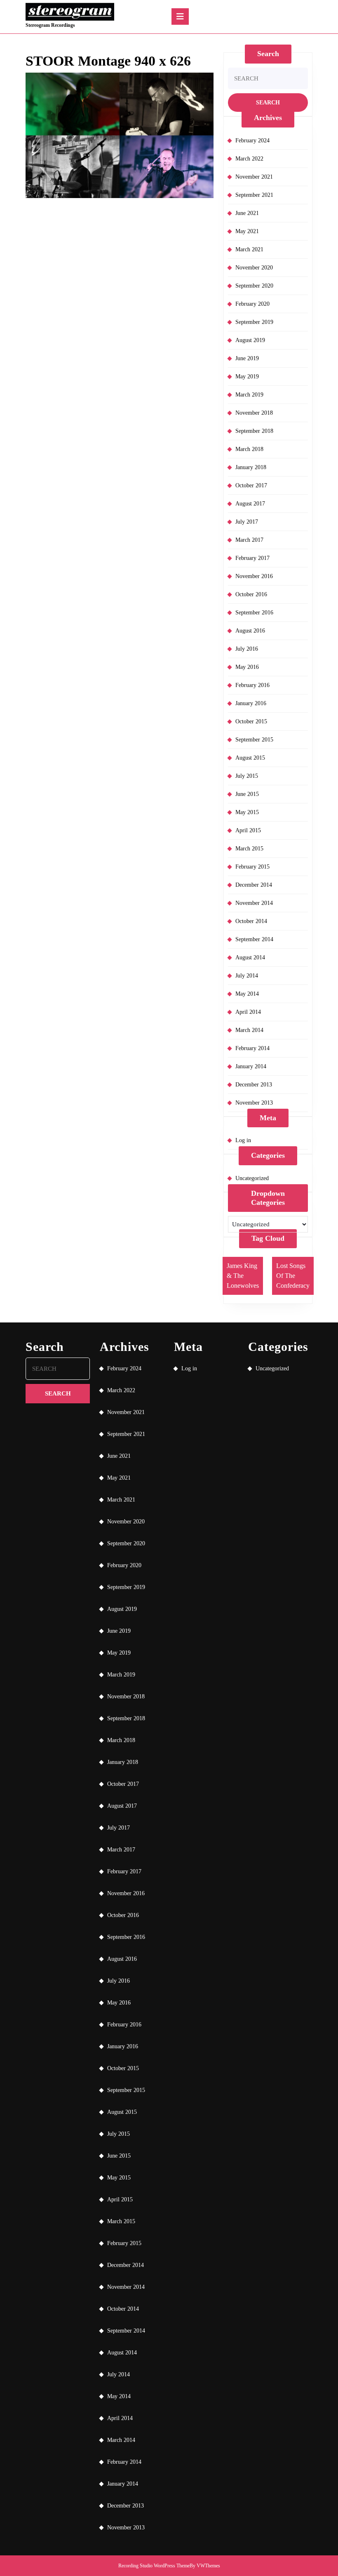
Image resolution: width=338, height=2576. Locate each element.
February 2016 (252, 685)
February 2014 (252, 1048)
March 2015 (249, 849)
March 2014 (249, 1030)
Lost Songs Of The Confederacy (293, 1276)
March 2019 (249, 395)
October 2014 (251, 921)
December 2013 (254, 1085)
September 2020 (254, 286)
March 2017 (249, 540)
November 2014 (254, 903)
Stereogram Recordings (50, 25)
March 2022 (249, 159)
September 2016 (254, 613)
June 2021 (247, 213)
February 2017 (252, 558)
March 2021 (249, 249)
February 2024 (252, 140)
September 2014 (254, 939)
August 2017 (250, 504)
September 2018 (254, 431)
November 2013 (254, 1103)
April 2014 (248, 1012)
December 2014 (254, 885)
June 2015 (247, 794)
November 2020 (254, 268)
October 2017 (251, 485)
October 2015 (251, 721)
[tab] (180, 17)
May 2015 (247, 812)
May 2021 (247, 231)
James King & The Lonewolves (243, 1276)
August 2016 (250, 631)
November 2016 (254, 576)
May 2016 (247, 667)
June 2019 (247, 358)
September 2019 (254, 322)
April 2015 (248, 830)
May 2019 (247, 377)
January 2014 (251, 1066)
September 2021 (254, 195)
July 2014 (247, 976)
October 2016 (251, 594)
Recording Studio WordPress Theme (154, 2566)
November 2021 (254, 177)
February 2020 (252, 304)
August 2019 (250, 340)
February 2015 (252, 867)
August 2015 (250, 758)
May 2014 (247, 994)
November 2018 (254, 413)
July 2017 (247, 522)
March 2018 (249, 449)
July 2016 (247, 649)
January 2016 (251, 703)
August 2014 (250, 957)
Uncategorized (252, 1178)
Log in (243, 1140)
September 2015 (254, 740)
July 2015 (247, 776)
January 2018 (251, 467)
